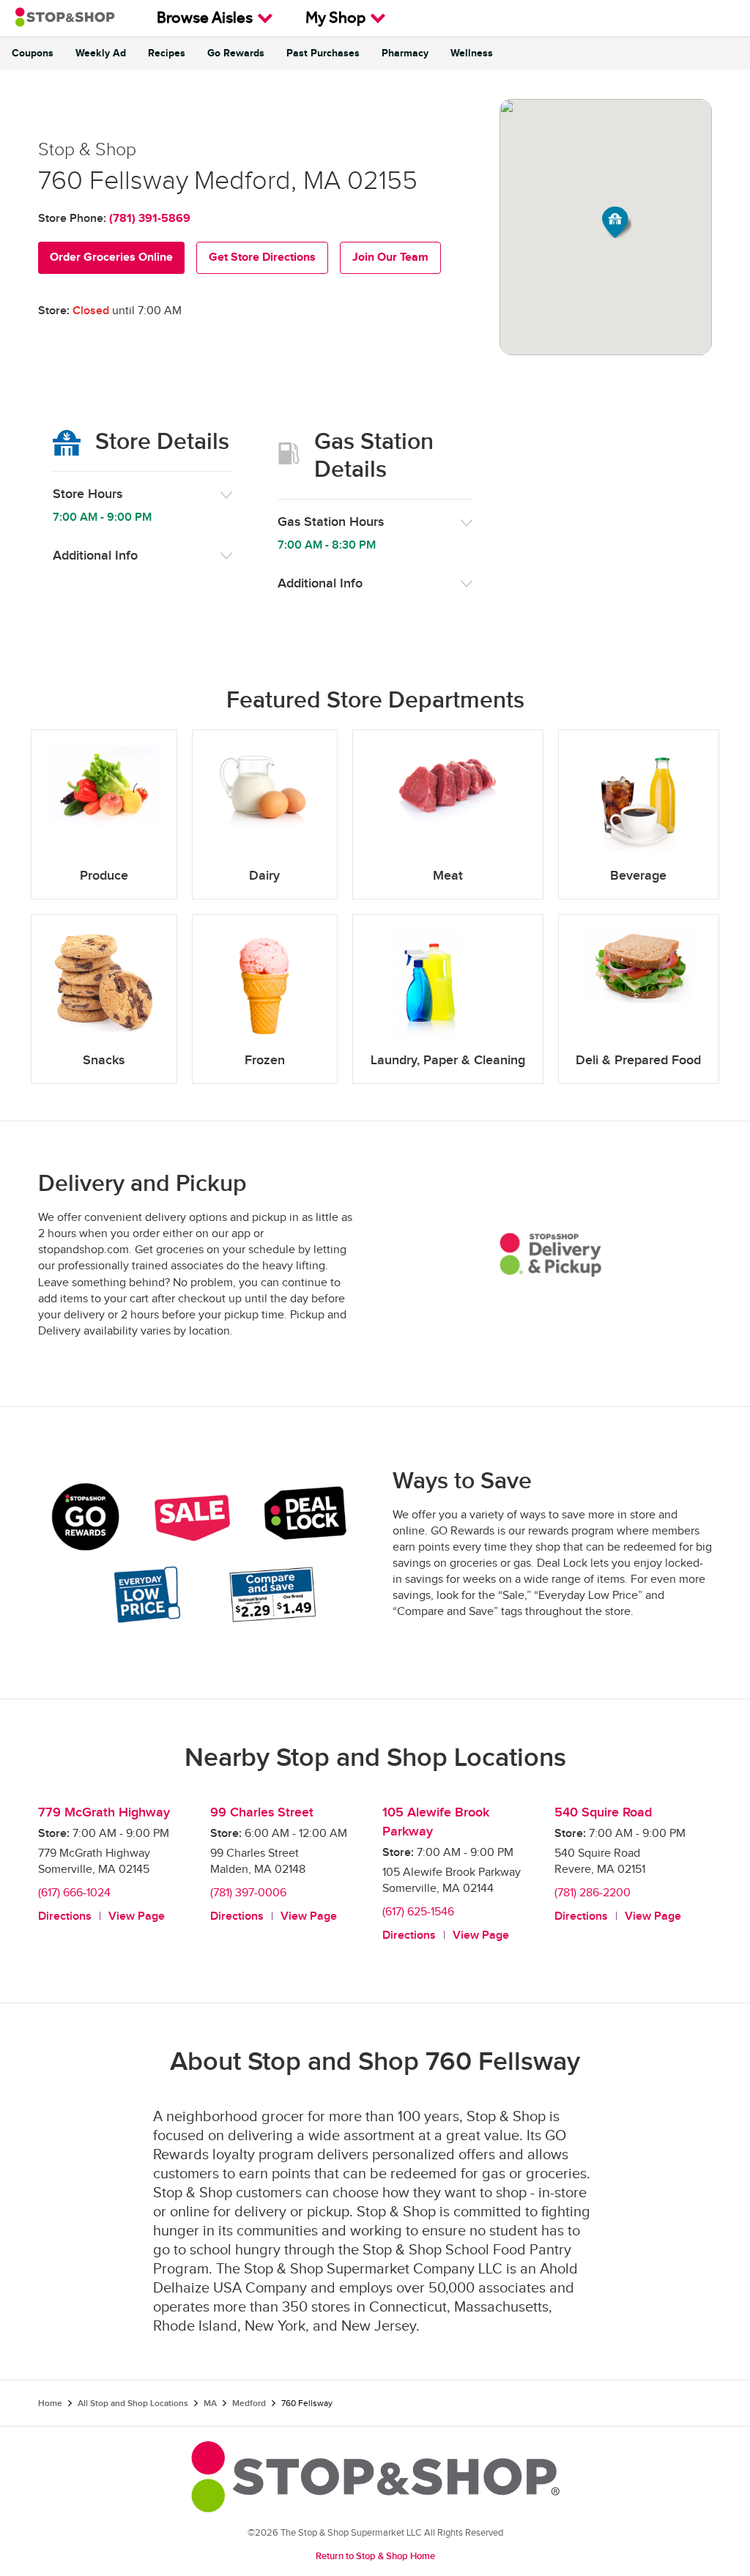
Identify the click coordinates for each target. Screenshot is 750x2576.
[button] (617, 222)
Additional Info (95, 556)
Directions (65, 1916)
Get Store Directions (262, 257)
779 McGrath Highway (104, 1812)
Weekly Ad (101, 53)
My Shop (335, 20)
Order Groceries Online (111, 257)
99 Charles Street (262, 1812)
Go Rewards (236, 53)
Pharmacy (405, 53)
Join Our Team (390, 257)
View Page (137, 1916)
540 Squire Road (603, 1812)
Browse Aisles (205, 20)
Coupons (33, 53)
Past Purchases (323, 53)
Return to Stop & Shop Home (375, 2556)
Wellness (472, 53)
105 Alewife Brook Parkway (436, 1822)
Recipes (167, 53)
